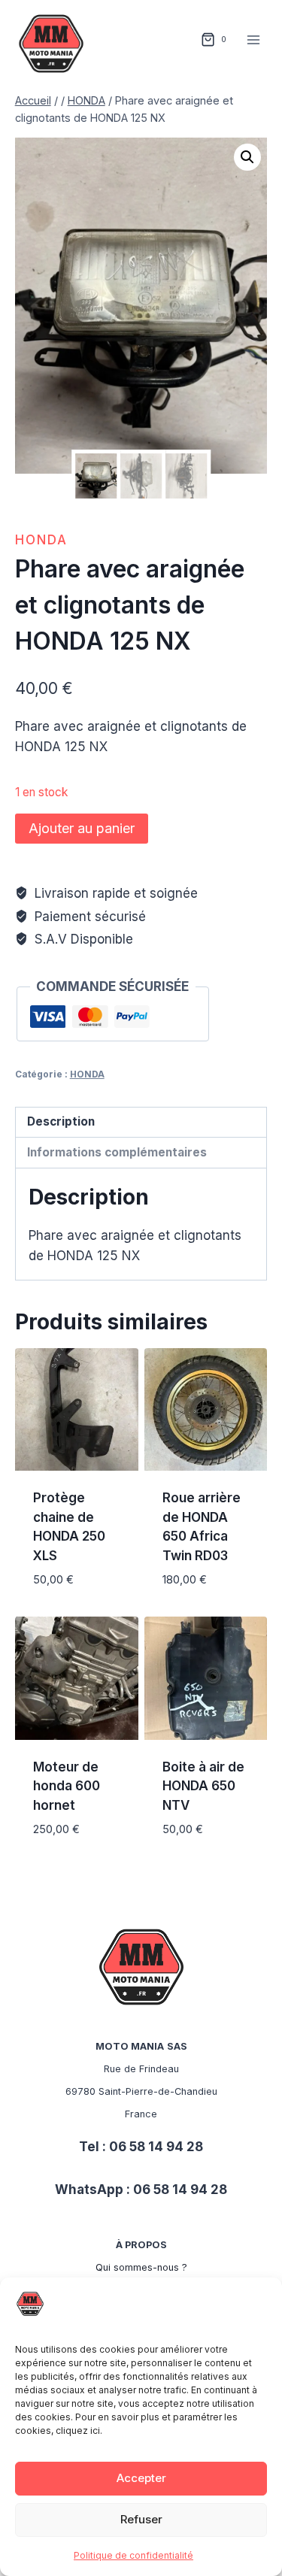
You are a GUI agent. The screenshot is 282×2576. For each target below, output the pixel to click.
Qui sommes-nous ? (141, 2267)
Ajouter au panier (82, 828)
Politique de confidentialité (133, 2555)
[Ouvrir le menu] (254, 39)
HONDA (41, 540)
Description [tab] (61, 1121)
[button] (247, 157)
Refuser (141, 2519)
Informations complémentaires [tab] (117, 1152)
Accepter (141, 2478)
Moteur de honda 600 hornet (67, 1786)
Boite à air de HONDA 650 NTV (203, 1786)
